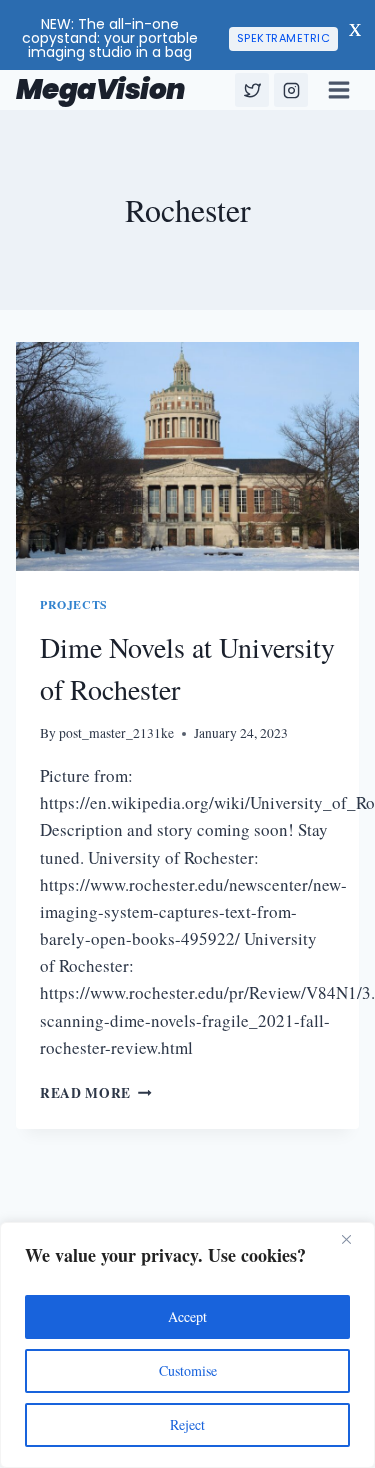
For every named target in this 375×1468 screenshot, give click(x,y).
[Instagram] (291, 90)
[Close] (354, 1239)
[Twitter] (252, 90)
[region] (187, 1345)
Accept (187, 1316)
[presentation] (187, 456)
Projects (74, 604)
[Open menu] (338, 89)
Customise (188, 1370)
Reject (187, 1424)
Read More (96, 1093)
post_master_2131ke (116, 733)
